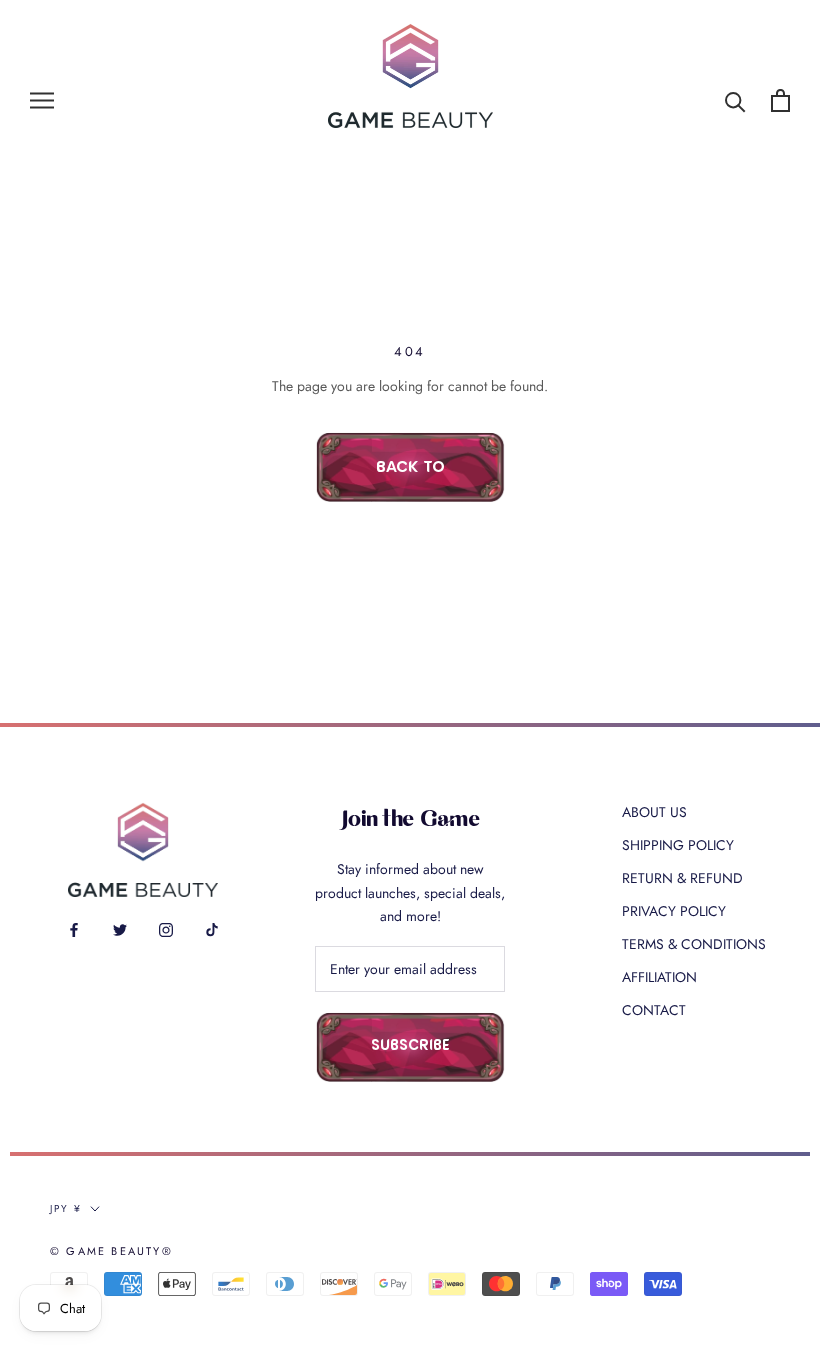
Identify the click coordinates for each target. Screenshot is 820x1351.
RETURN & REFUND (682, 878)
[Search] (735, 100)
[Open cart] (780, 100)
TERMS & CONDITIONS (694, 944)
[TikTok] (212, 928)
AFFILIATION (659, 977)
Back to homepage (410, 481)
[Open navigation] (42, 100)
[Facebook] (74, 928)
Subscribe (410, 1046)
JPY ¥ (66, 1208)
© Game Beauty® (111, 1251)
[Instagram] (166, 928)
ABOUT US (654, 812)
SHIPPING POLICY (678, 845)
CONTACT (654, 1010)
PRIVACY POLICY (674, 911)
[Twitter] (120, 928)
